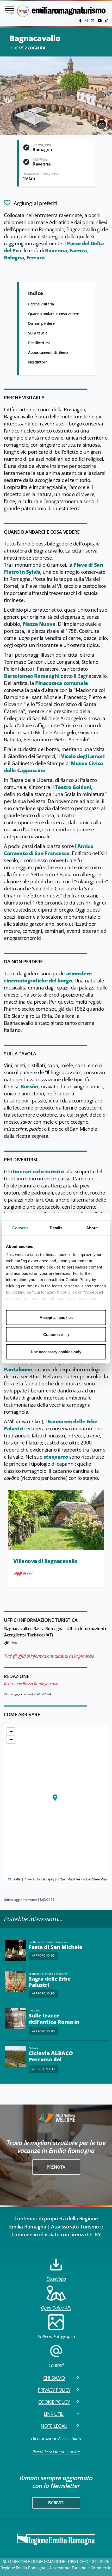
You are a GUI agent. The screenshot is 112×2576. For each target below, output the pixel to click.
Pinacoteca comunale (61, 683)
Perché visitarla (41, 304)
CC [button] (102, 125)
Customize (53, 1335)
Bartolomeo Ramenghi (32, 676)
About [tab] (92, 1228)
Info (15, 1643)
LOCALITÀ (37, 48)
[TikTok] (107, 21)
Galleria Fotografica (56, 2336)
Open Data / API (56, 2308)
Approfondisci (43, 1955)
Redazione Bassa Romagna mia (31, 1684)
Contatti (56, 2365)
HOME (18, 48)
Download (56, 2279)
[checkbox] (30, 203)
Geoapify (48, 1879)
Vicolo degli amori (83, 756)
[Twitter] (93, 21)
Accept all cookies (56, 1317)
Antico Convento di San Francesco (49, 850)
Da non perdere (41, 323)
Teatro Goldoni (73, 787)
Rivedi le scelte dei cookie (56, 2452)
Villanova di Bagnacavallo (45, 1561)
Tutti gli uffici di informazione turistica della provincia (49, 1656)
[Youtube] (100, 21)
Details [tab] (56, 1228)
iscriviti (56, 2503)
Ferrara (35, 258)
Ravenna (56, 251)
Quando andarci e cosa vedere (54, 314)
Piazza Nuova (39, 624)
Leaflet (16, 1879)
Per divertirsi (39, 343)
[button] (55, 1798)
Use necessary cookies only (56, 1352)
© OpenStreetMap (94, 1879)
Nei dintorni (38, 362)
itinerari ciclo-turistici (38, 1172)
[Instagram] (87, 21)
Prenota (56, 2167)
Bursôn (29, 1087)
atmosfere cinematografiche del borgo (48, 977)
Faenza (78, 251)
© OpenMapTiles (69, 1879)
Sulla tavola (38, 333)
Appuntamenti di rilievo (48, 352)
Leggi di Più (23, 1573)
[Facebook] (81, 21)
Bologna (14, 258)
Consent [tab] (20, 1228)
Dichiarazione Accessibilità (56, 2438)
